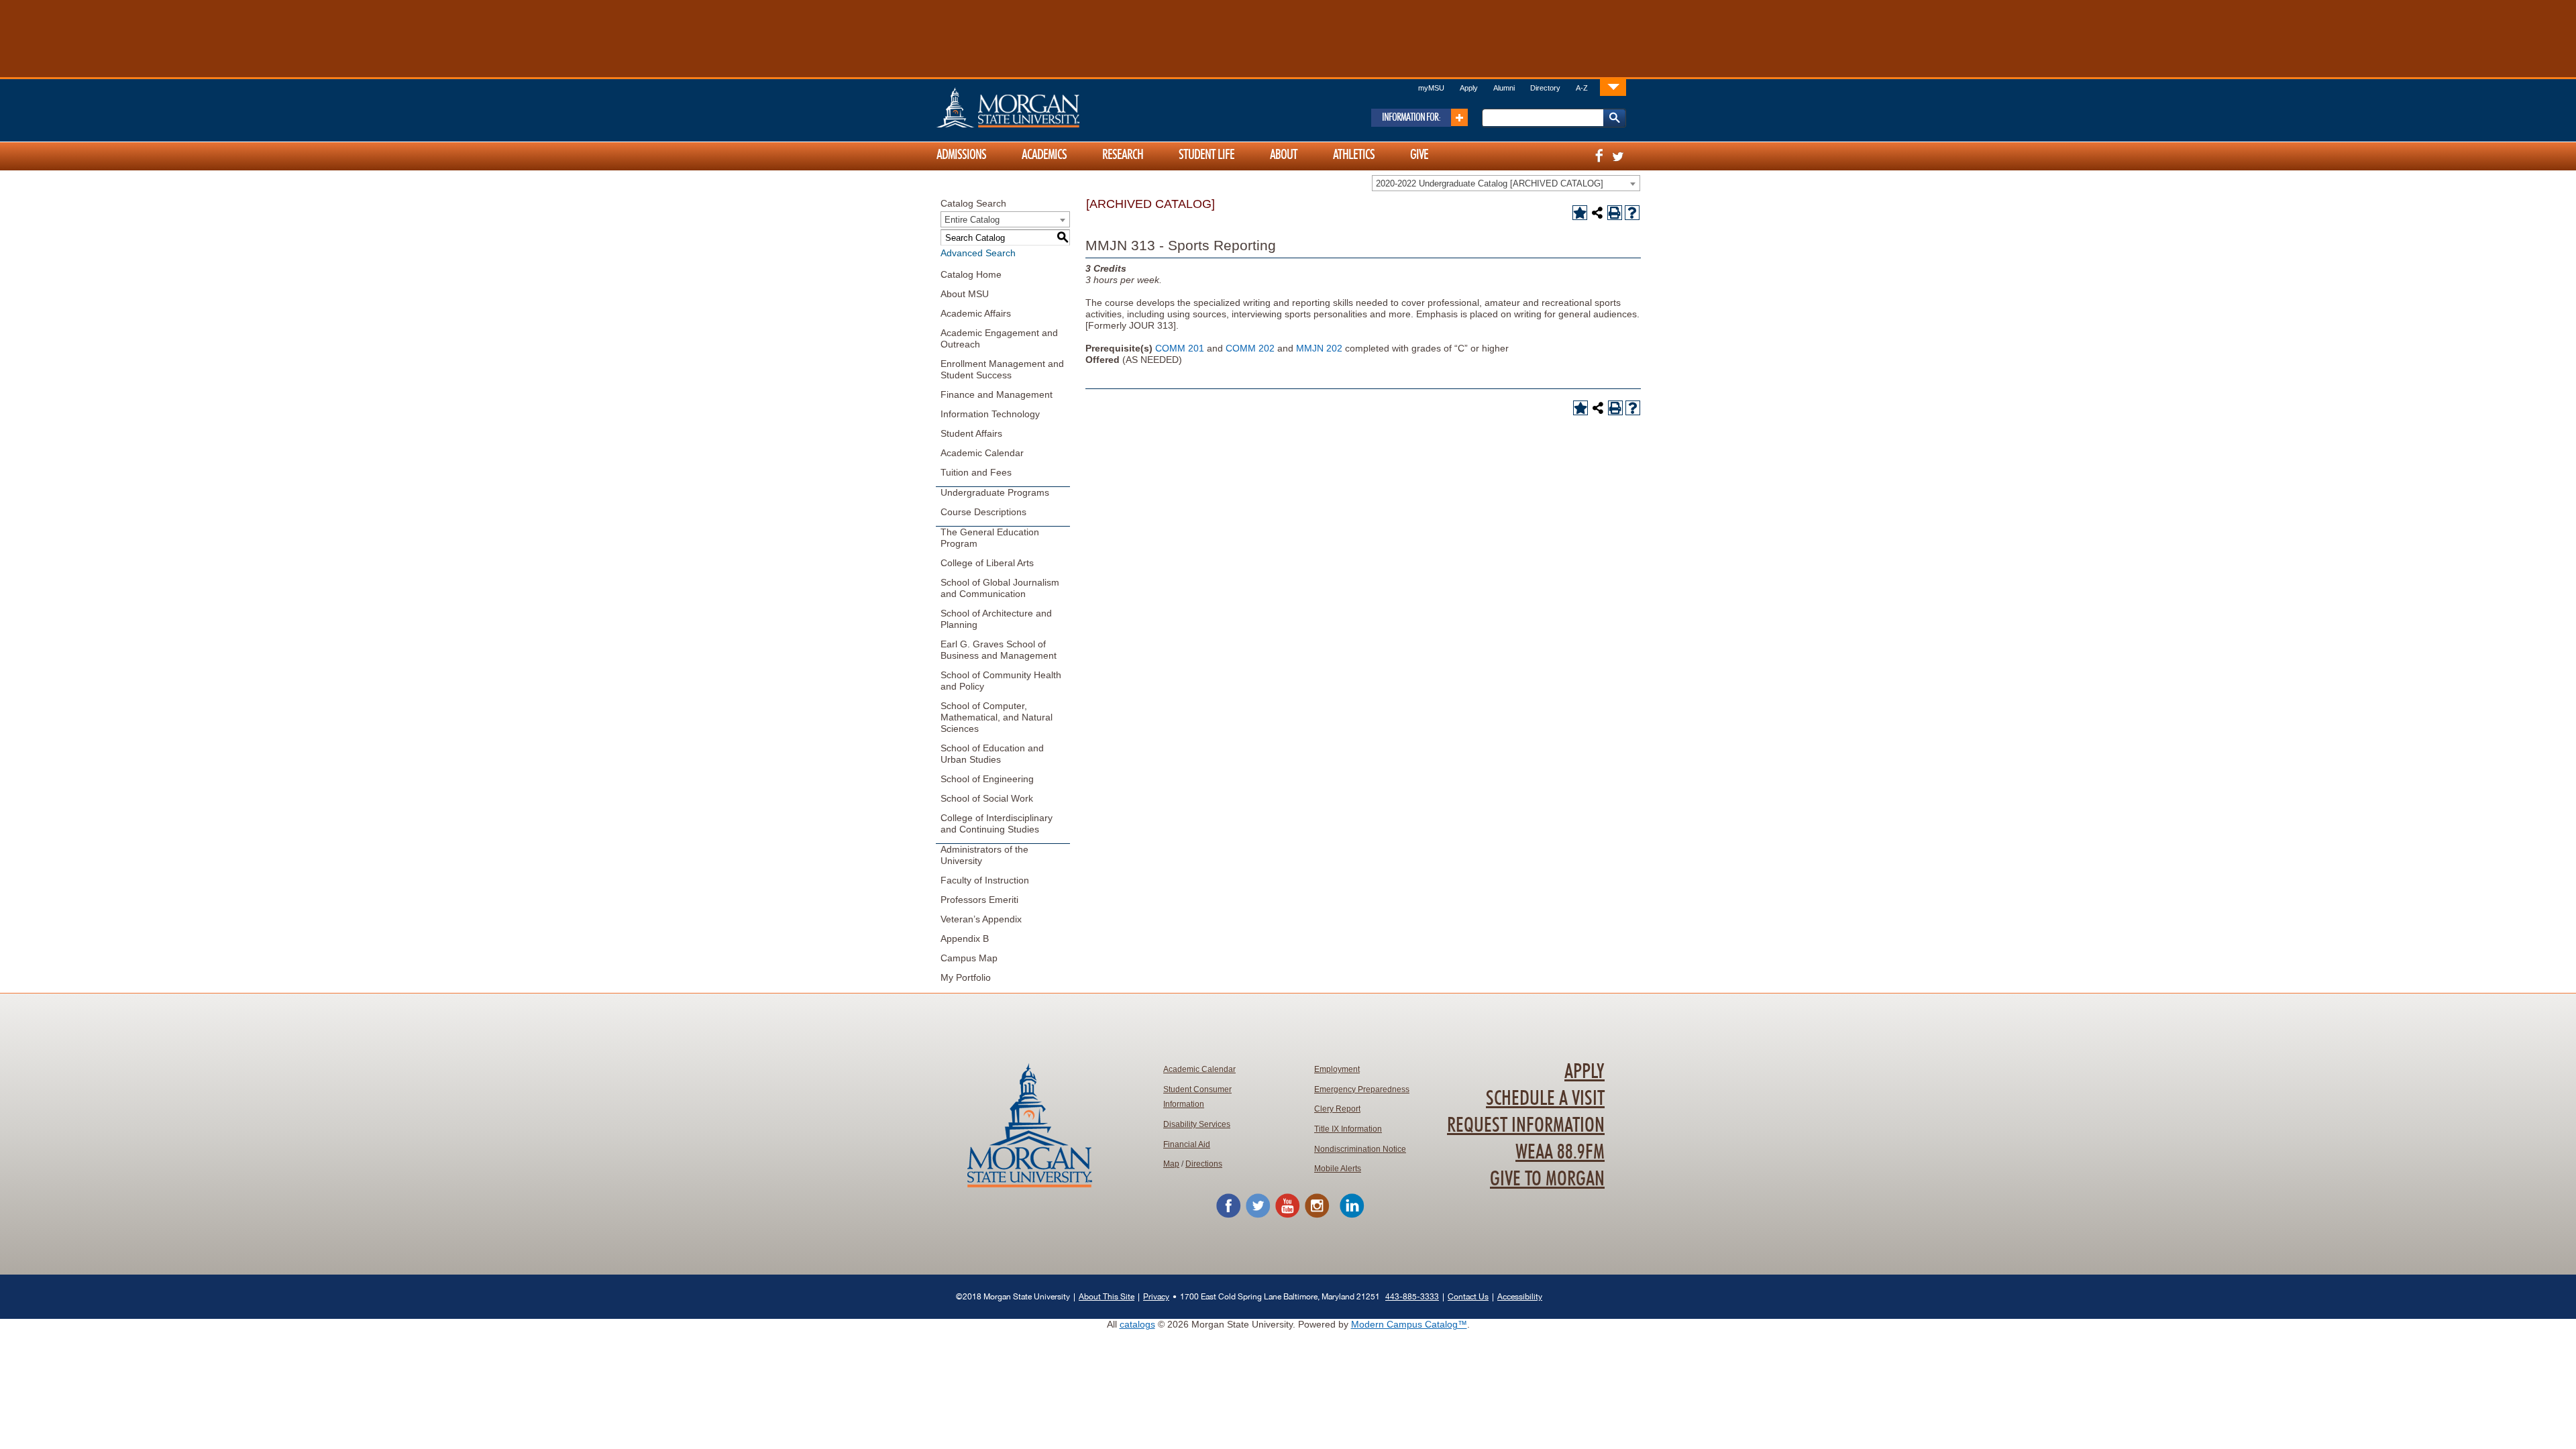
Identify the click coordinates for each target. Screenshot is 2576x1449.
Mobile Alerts (1338, 1169)
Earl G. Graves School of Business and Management (999, 650)
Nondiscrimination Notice (1360, 1149)
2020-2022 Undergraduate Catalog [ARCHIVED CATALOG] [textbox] (1490, 183)
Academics (1044, 155)
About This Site (1107, 1296)
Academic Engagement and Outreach (999, 338)
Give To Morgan (1547, 1179)
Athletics (1354, 155)
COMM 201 (1180, 348)
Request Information (1526, 1126)
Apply (1469, 88)
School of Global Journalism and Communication (1000, 588)
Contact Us (1468, 1296)
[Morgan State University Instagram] (1317, 1216)
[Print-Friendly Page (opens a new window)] (1615, 213)
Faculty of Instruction (985, 880)
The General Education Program (990, 538)
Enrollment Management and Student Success (1002, 369)
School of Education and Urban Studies (992, 754)
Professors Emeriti (979, 900)
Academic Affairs (976, 313)
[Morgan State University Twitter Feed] (1258, 1216)
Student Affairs (971, 433)
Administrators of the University (984, 855)
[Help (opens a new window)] (1632, 213)
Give (1419, 155)
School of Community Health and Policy (1001, 681)
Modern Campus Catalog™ (1409, 1324)
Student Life (1206, 155)
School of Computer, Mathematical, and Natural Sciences (997, 717)
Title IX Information (1348, 1129)
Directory (1545, 88)
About (1284, 155)
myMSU (1431, 88)
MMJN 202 (1319, 348)
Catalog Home (971, 274)
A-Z (1582, 88)
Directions (1204, 1164)
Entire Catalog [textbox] (972, 220)
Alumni (1504, 88)
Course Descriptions (983, 512)
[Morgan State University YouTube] (1287, 1216)
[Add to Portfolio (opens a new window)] (1580, 213)
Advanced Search (978, 253)
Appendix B (965, 938)
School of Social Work (987, 798)
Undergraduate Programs (995, 492)
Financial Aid (1187, 1144)
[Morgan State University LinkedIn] (1352, 1216)
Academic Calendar (982, 453)
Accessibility (1520, 1296)
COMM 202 (1250, 348)
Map (1171, 1164)
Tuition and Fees (976, 472)
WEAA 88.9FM (1560, 1152)
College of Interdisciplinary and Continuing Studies (997, 823)
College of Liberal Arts (987, 563)
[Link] (1613, 87)
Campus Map (969, 958)
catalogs (1137, 1324)
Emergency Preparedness (1362, 1089)
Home (1036, 107)
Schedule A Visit (1545, 1099)
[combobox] (1506, 183)
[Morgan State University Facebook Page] (1228, 1216)
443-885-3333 (1412, 1296)
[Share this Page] (1597, 213)
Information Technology (990, 414)
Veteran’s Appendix (981, 919)
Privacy (1156, 1296)
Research (1123, 155)
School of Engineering (987, 779)
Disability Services (1197, 1124)
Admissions (961, 155)
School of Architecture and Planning (996, 619)
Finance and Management (997, 394)
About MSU (965, 294)
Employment (1337, 1069)
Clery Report (1337, 1109)
